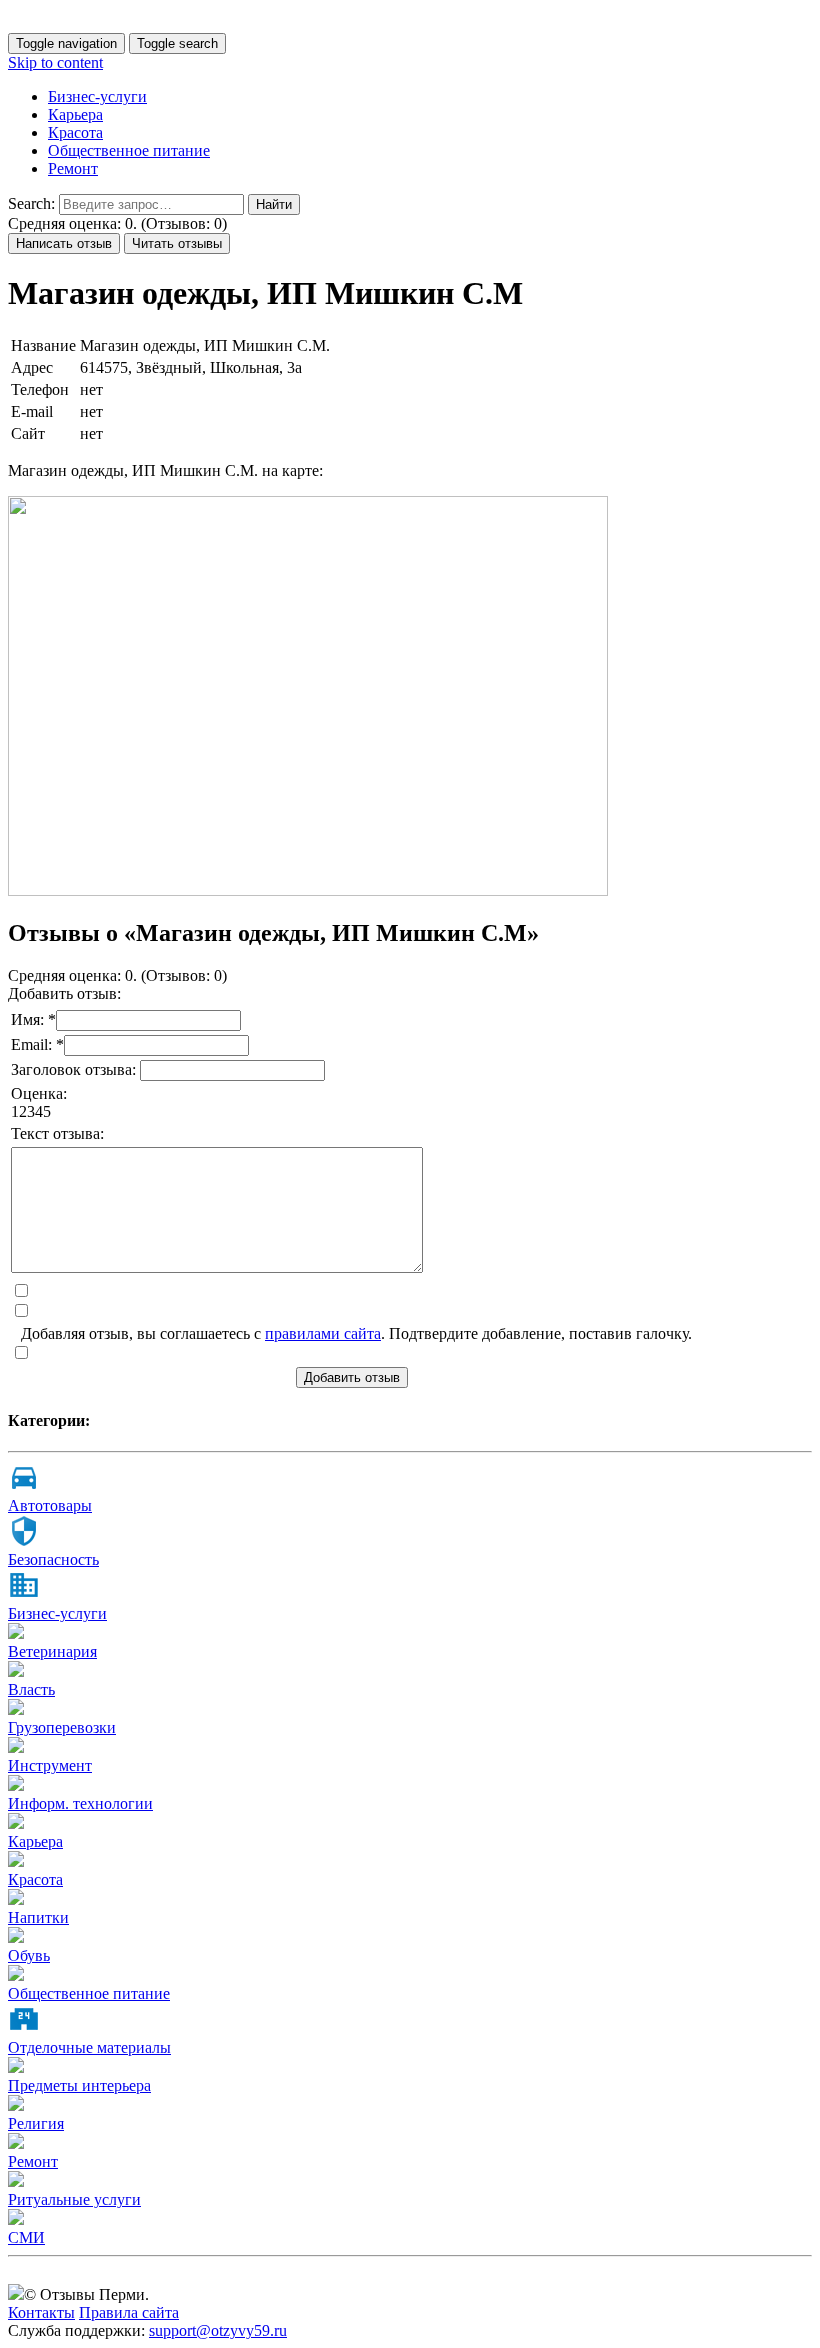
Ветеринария (52, 1651)
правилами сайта (323, 1333)
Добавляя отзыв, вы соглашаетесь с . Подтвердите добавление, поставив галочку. (356, 1333)
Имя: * (33, 1019)
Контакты (41, 2312)
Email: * (37, 1044)
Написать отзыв (64, 243)
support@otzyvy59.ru (218, 2330)
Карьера (75, 114)
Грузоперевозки (62, 1727)
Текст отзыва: (57, 1133)
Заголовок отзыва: (75, 1069)
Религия (36, 2123)
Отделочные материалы (89, 2047)
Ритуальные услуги (74, 2199)
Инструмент (50, 1765)
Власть (31, 1689)
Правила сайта (129, 2312)
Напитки (38, 1917)
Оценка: (39, 1093)
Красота (75, 132)
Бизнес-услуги (97, 96)
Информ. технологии (80, 1803)
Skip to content (55, 62)
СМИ (26, 2237)
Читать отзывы (177, 243)
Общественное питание (129, 150)
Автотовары (50, 1505)
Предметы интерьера (79, 2085)
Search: (31, 203)
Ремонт (73, 168)
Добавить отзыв (352, 1377)
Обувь (29, 1955)
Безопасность (53, 1559)
